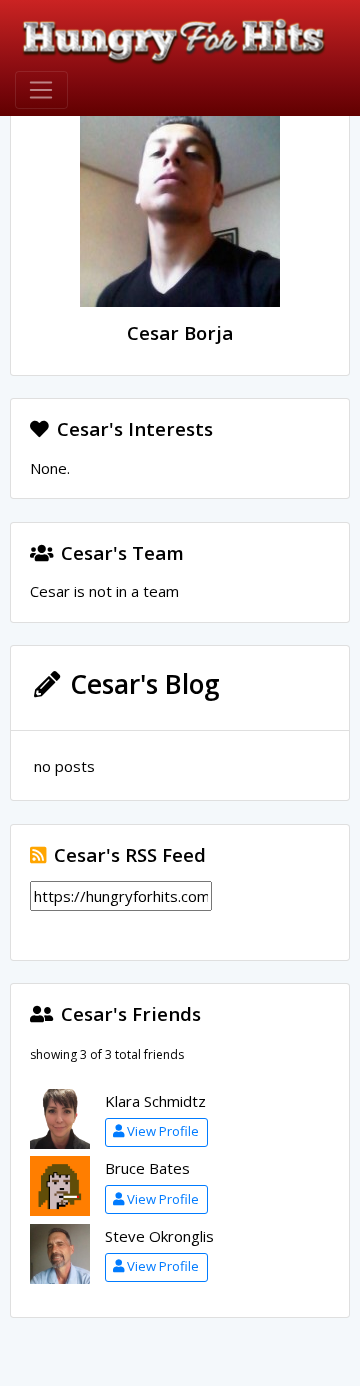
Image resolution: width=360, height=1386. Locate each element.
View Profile (163, 1131)
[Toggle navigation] (41, 90)
